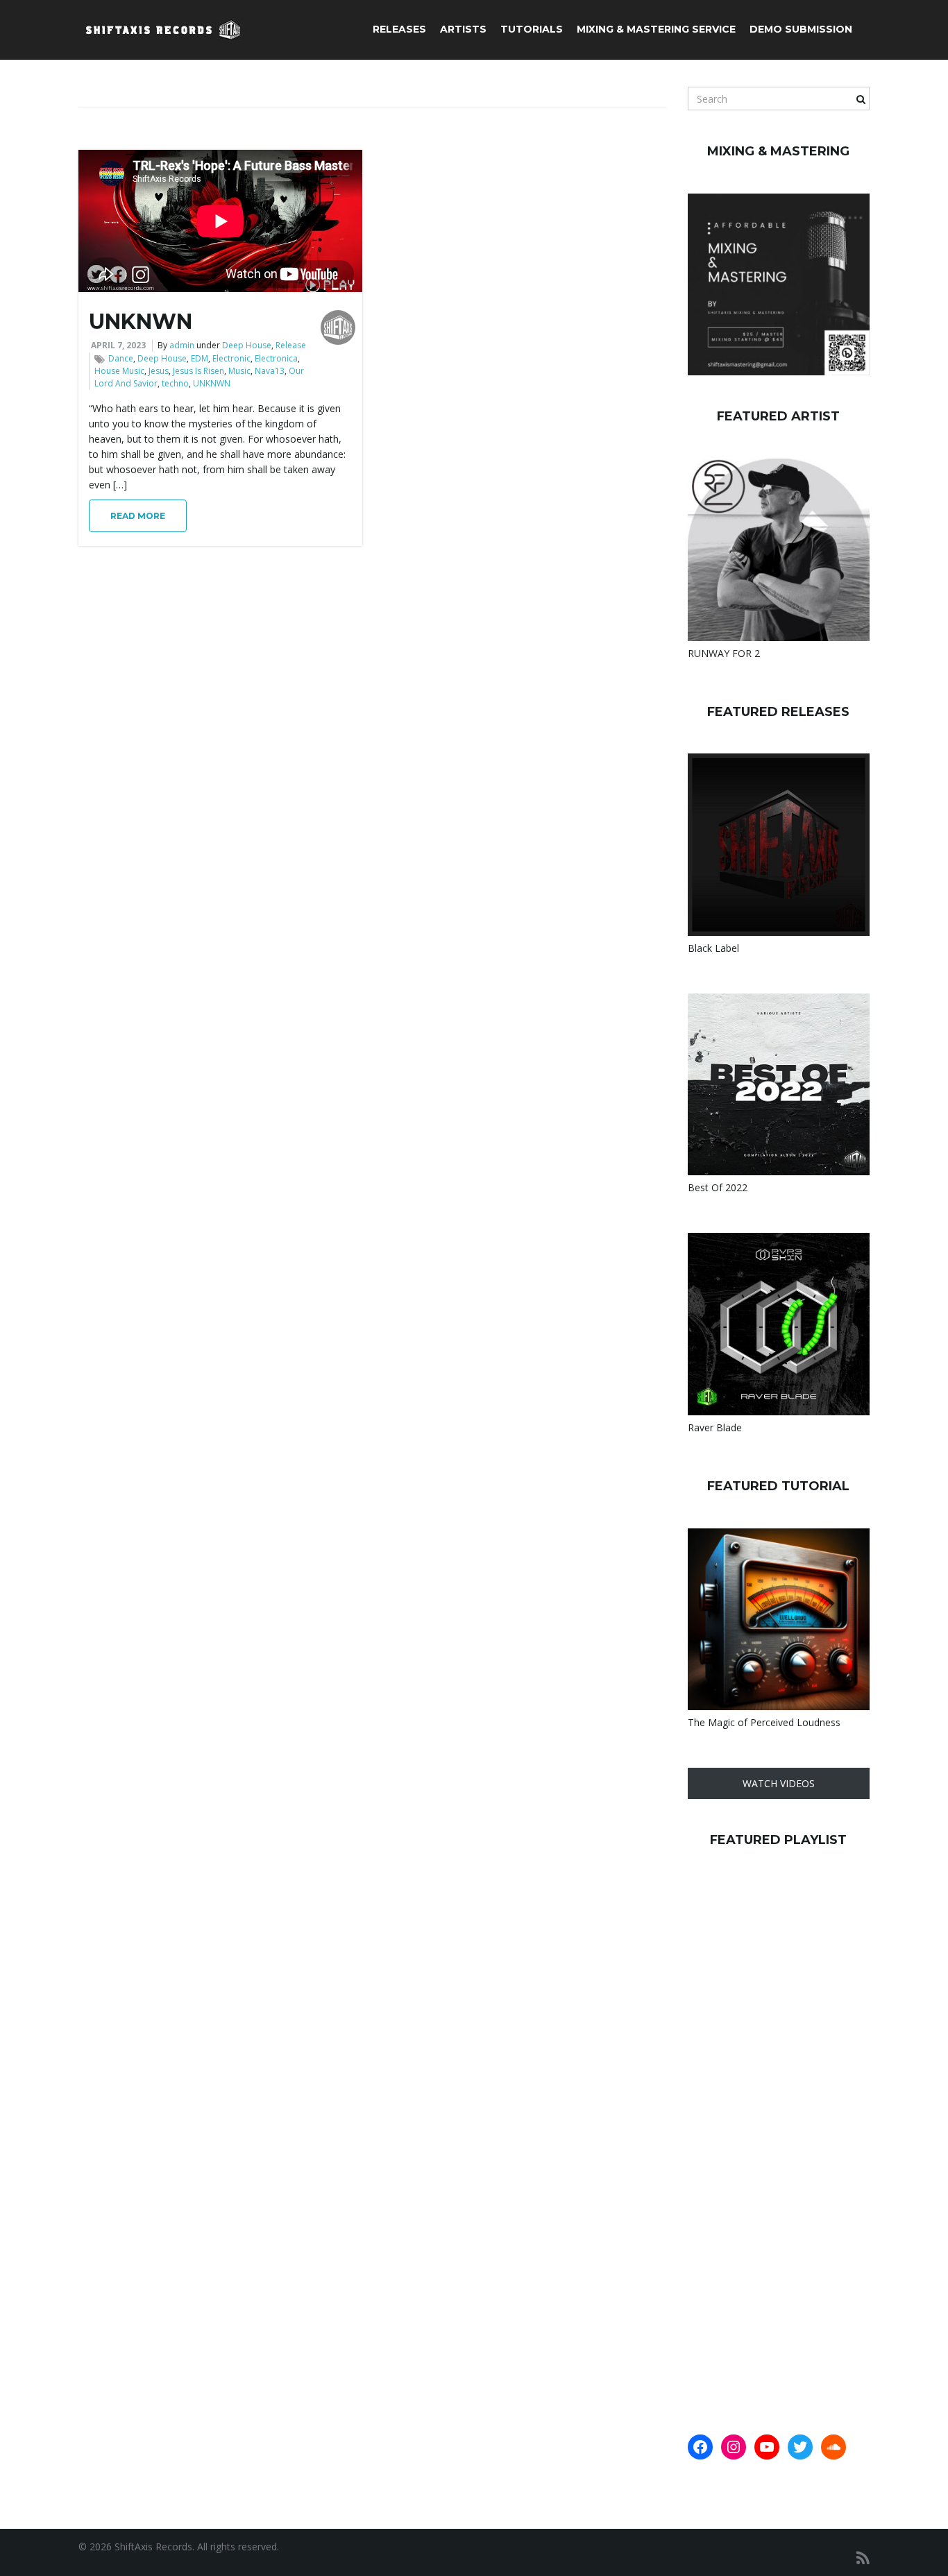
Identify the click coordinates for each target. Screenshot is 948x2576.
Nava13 (270, 371)
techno (175, 383)
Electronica (276, 358)
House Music (119, 371)
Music (239, 371)
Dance (121, 358)
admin (182, 345)
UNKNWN (141, 322)
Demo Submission (801, 29)
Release (291, 345)
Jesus (159, 371)
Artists (463, 29)
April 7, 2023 (118, 345)
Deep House (247, 345)
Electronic (231, 358)
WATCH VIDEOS (779, 1783)
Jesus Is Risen (198, 371)
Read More (138, 516)
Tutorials (532, 29)
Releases (399, 29)
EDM (200, 358)
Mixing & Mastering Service (656, 29)
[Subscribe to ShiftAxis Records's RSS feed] (863, 2558)
